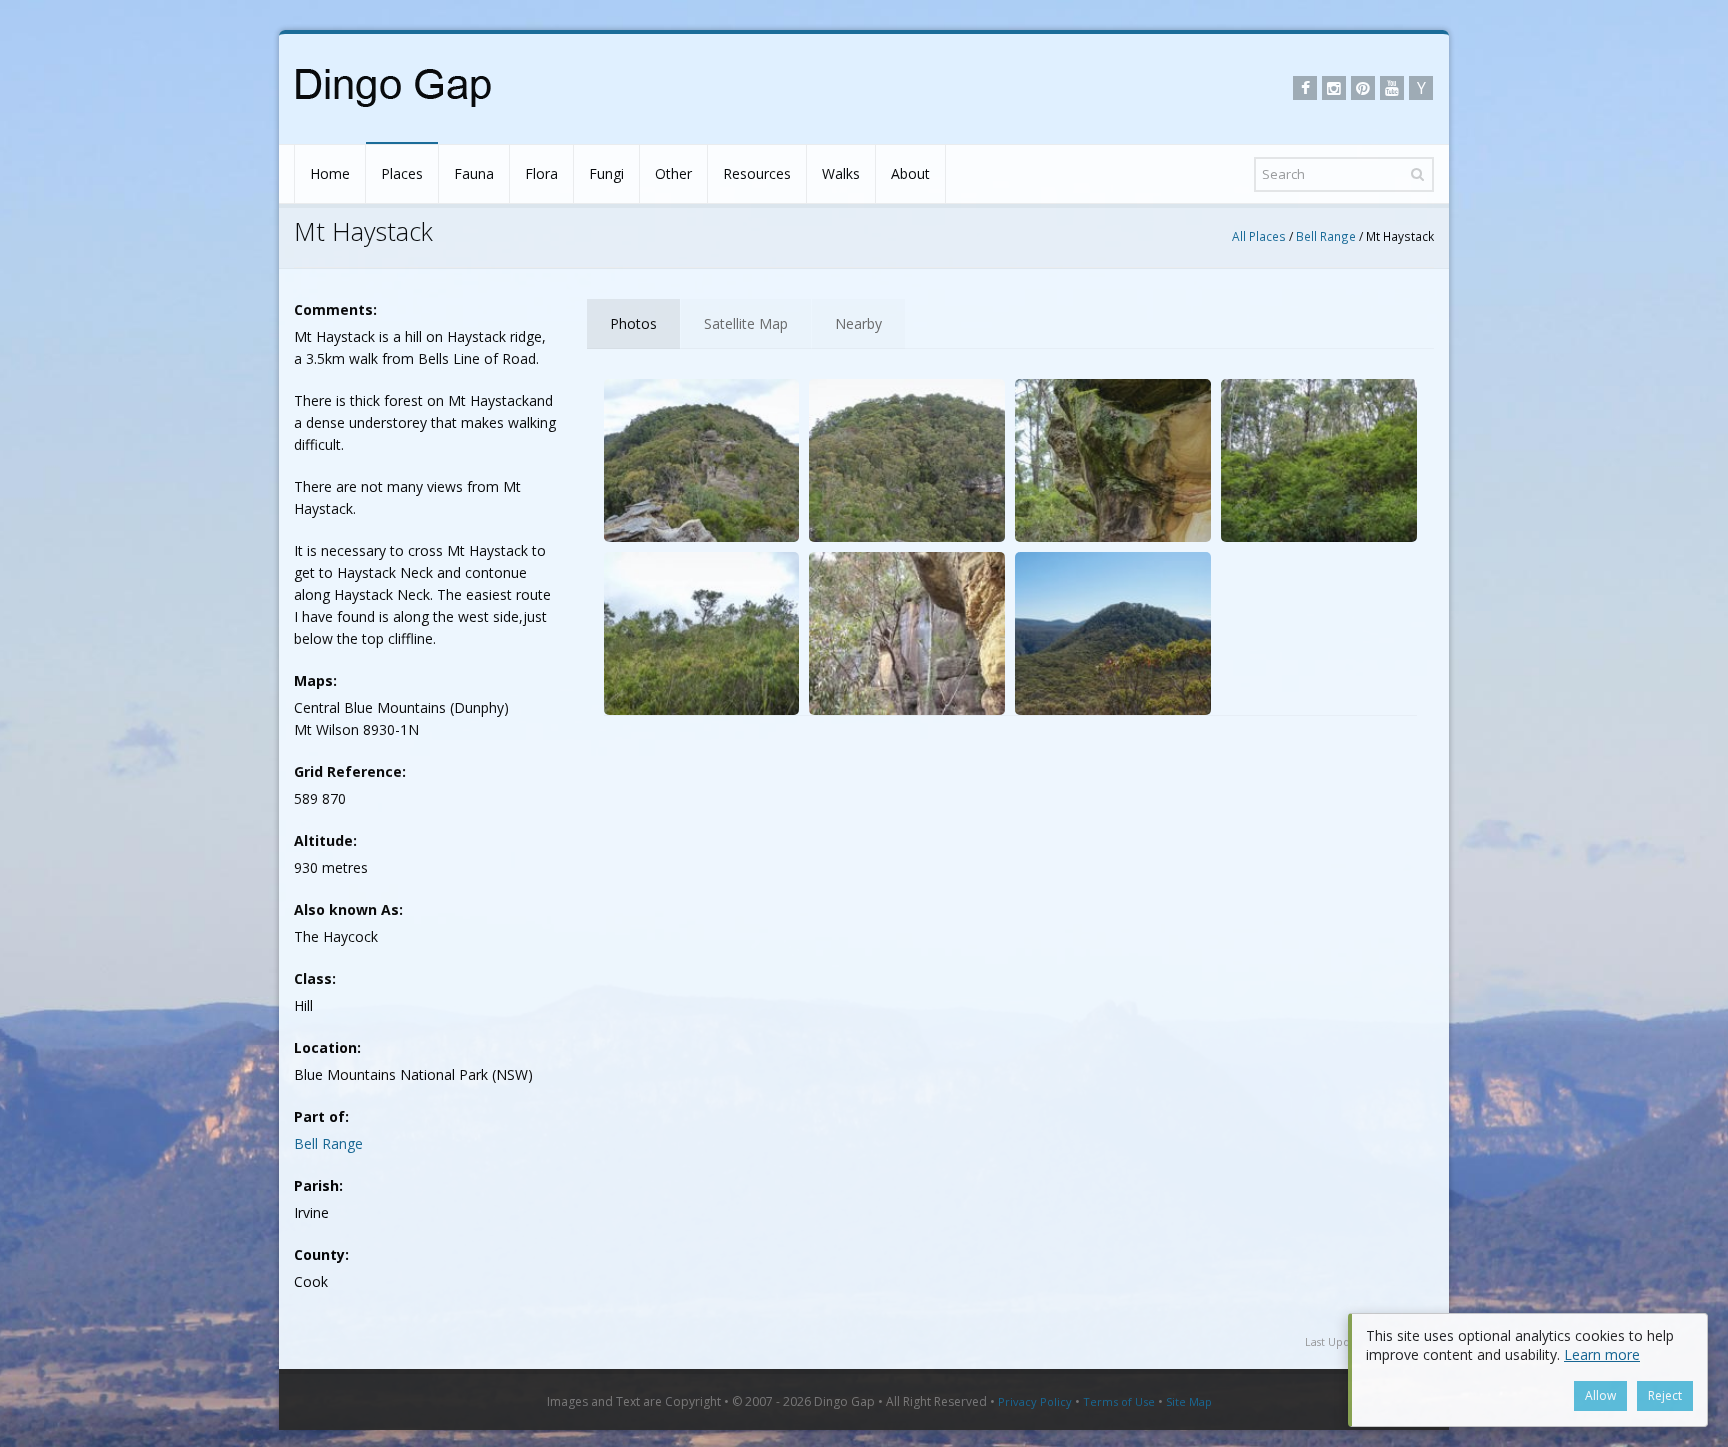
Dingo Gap (844, 1401)
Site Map (1189, 1401)
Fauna (474, 173)
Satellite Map (746, 323)
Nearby (858, 323)
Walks (841, 173)
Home (330, 173)
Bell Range (1326, 236)
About (910, 173)
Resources (757, 173)
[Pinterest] (1363, 88)
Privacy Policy (1035, 1401)
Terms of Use (1119, 1401)
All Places (1259, 236)
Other (673, 173)
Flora (541, 173)
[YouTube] (1392, 88)
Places (402, 173)
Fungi (606, 173)
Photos (633, 323)
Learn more (1602, 1354)
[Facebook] (1305, 88)
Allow (1600, 1395)
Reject (1665, 1395)
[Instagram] (1334, 88)
